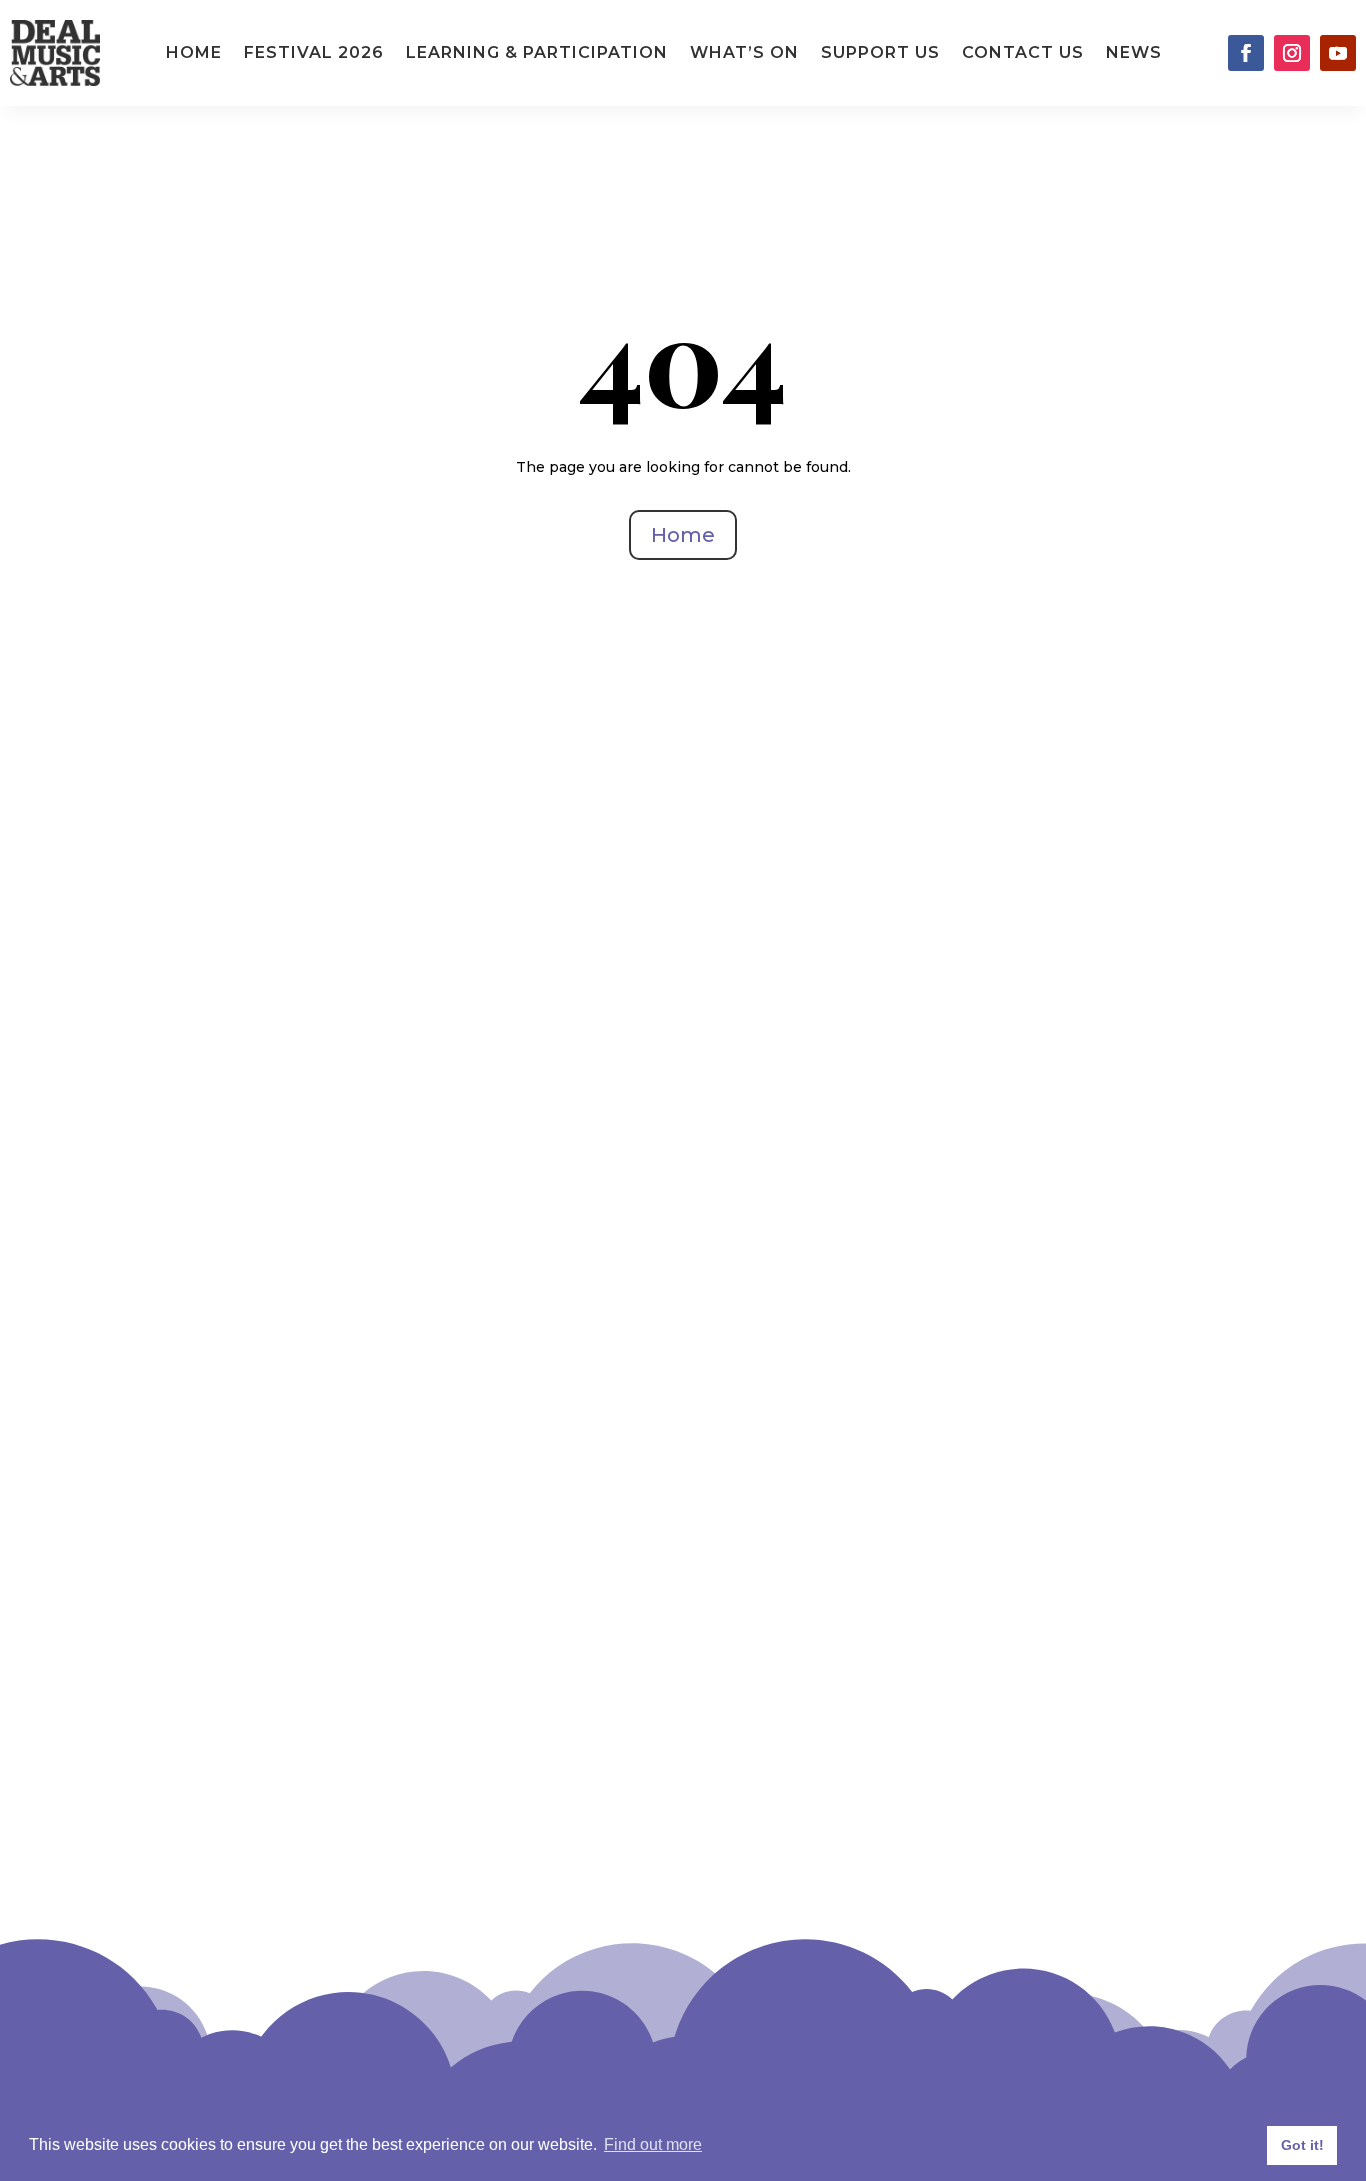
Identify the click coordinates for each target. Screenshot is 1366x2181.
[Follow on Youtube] (1338, 53)
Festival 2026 (314, 52)
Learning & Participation (537, 52)
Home (194, 52)
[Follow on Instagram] (1292, 53)
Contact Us (1023, 52)
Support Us (880, 52)
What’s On (744, 52)
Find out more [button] (653, 2144)
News (1134, 52)
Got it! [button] (1302, 2145)
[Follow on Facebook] (1246, 53)
